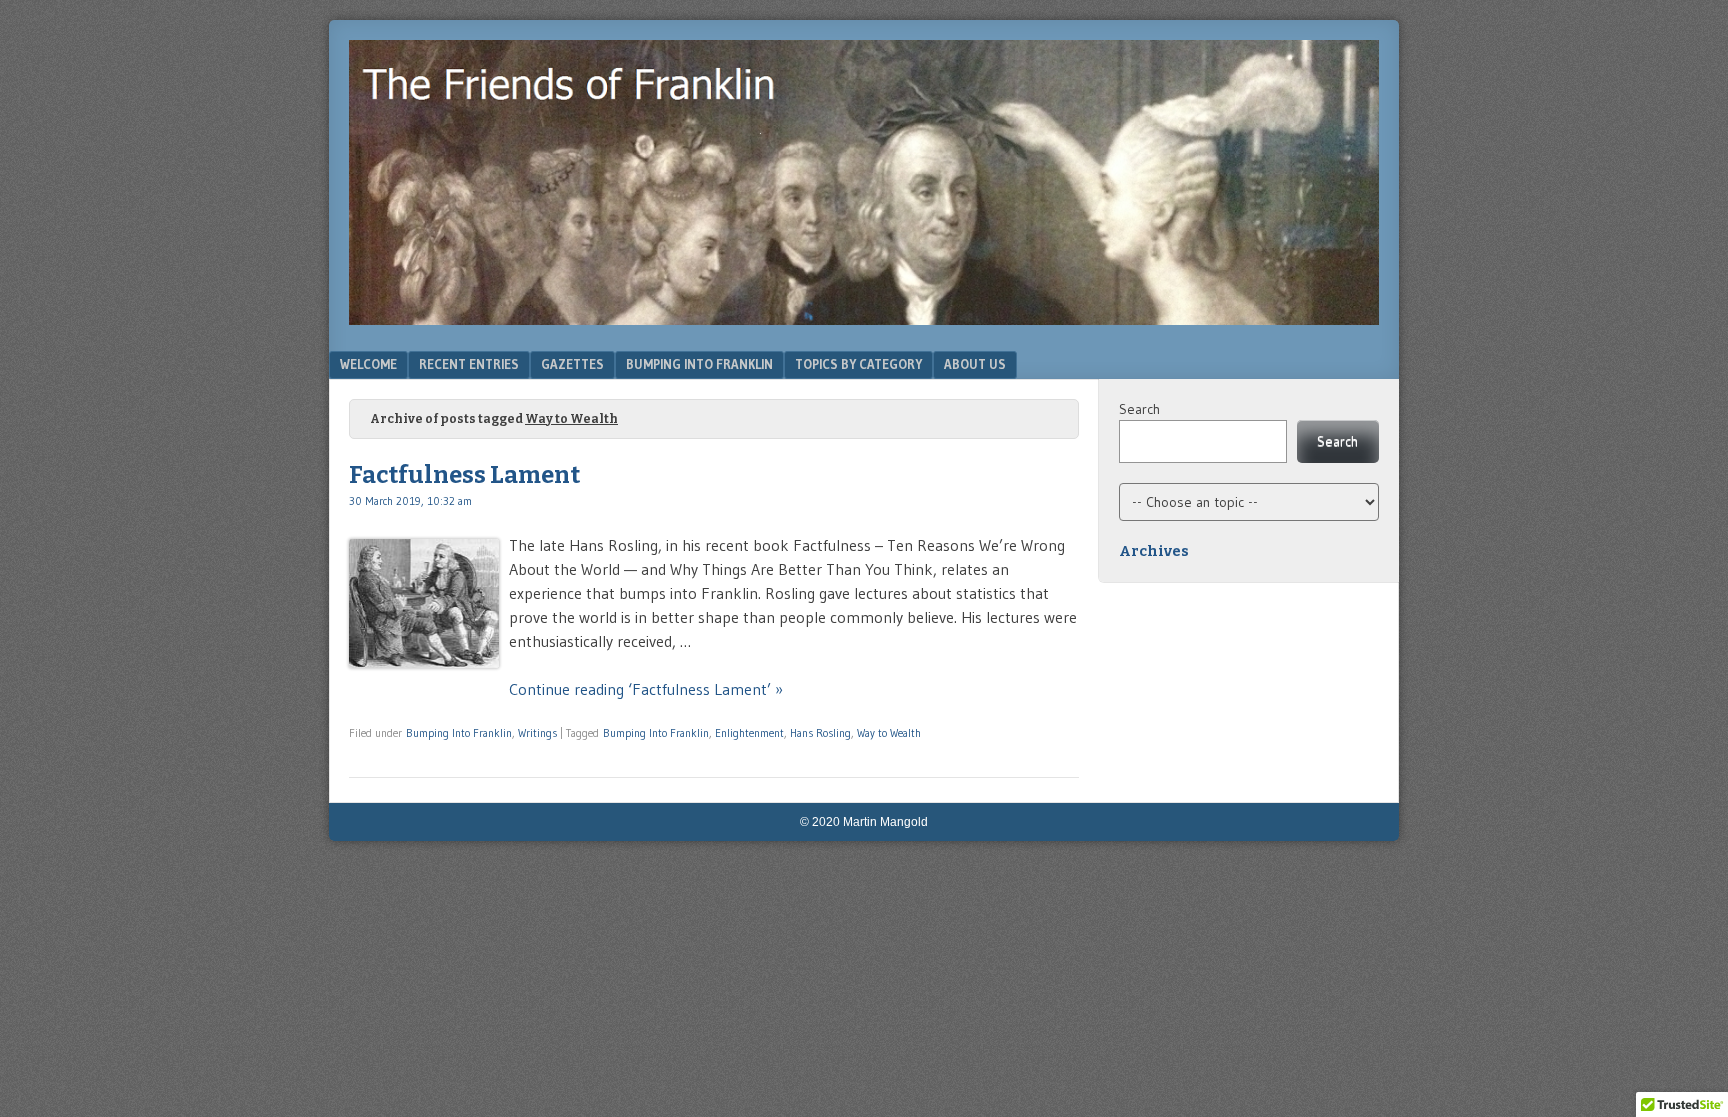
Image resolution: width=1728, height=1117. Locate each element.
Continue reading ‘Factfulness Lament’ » (646, 689)
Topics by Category (858, 364)
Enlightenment (749, 733)
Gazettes (572, 364)
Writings (537, 733)
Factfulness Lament (464, 475)
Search (1139, 409)
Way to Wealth (889, 733)
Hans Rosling (820, 733)
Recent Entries (469, 364)
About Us (975, 364)
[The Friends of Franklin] (864, 319)
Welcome (368, 364)
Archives (1154, 551)
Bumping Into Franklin (699, 364)
